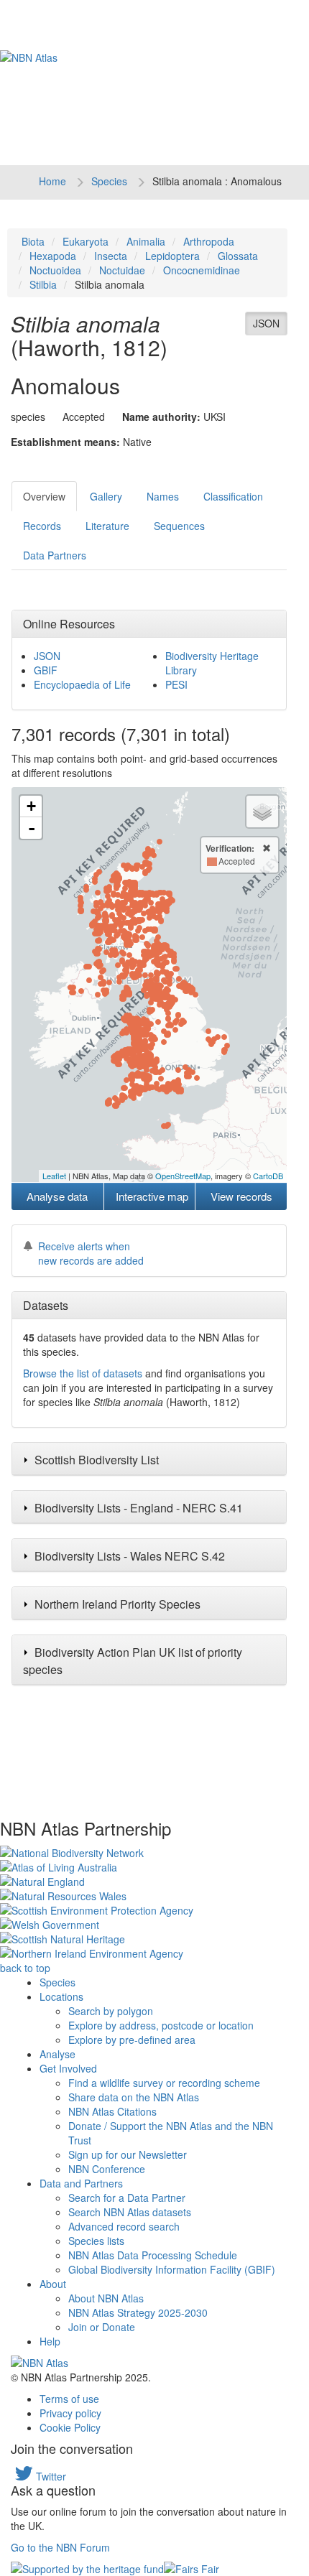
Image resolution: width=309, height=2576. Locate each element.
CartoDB (268, 1176)
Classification (233, 496)
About (53, 2284)
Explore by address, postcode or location (161, 2025)
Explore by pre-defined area (132, 2040)
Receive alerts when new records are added (91, 1253)
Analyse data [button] (57, 1196)
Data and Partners (81, 2183)
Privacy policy (70, 2413)
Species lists (96, 2241)
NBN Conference (107, 2169)
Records (42, 526)
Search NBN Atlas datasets (130, 2212)
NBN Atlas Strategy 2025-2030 (138, 2312)
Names (163, 496)
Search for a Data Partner (127, 2198)
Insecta (111, 256)
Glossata (238, 256)
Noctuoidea (55, 270)
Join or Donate (102, 2327)
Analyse (57, 2054)
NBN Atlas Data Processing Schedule (153, 2255)
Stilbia (43, 284)
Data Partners (55, 555)
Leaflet (54, 1176)
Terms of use (69, 2399)
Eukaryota (86, 241)
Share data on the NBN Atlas (134, 2097)
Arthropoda (209, 241)
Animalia (146, 241)
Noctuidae (122, 270)
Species (109, 181)
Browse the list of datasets (83, 1373)
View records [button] (241, 1196)
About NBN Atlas (106, 2298)
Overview (44, 496)
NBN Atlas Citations (112, 2111)
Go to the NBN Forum (60, 2547)
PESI (176, 684)
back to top (25, 1968)
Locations (61, 1996)
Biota (33, 241)
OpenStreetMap (183, 1176)
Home (52, 181)
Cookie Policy (70, 2427)
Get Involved (68, 2068)
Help (50, 2341)
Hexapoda (53, 256)
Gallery (106, 496)
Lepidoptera (172, 256)
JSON (266, 323)
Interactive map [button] (152, 1196)
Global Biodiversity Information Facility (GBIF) (172, 2269)
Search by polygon (111, 2011)
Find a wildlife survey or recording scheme (164, 2083)
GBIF (46, 670)
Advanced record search (124, 2226)
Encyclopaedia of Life (82, 684)
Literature (107, 526)
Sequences (179, 526)
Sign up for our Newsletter (128, 2154)
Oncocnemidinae (202, 270)
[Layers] (262, 812)
